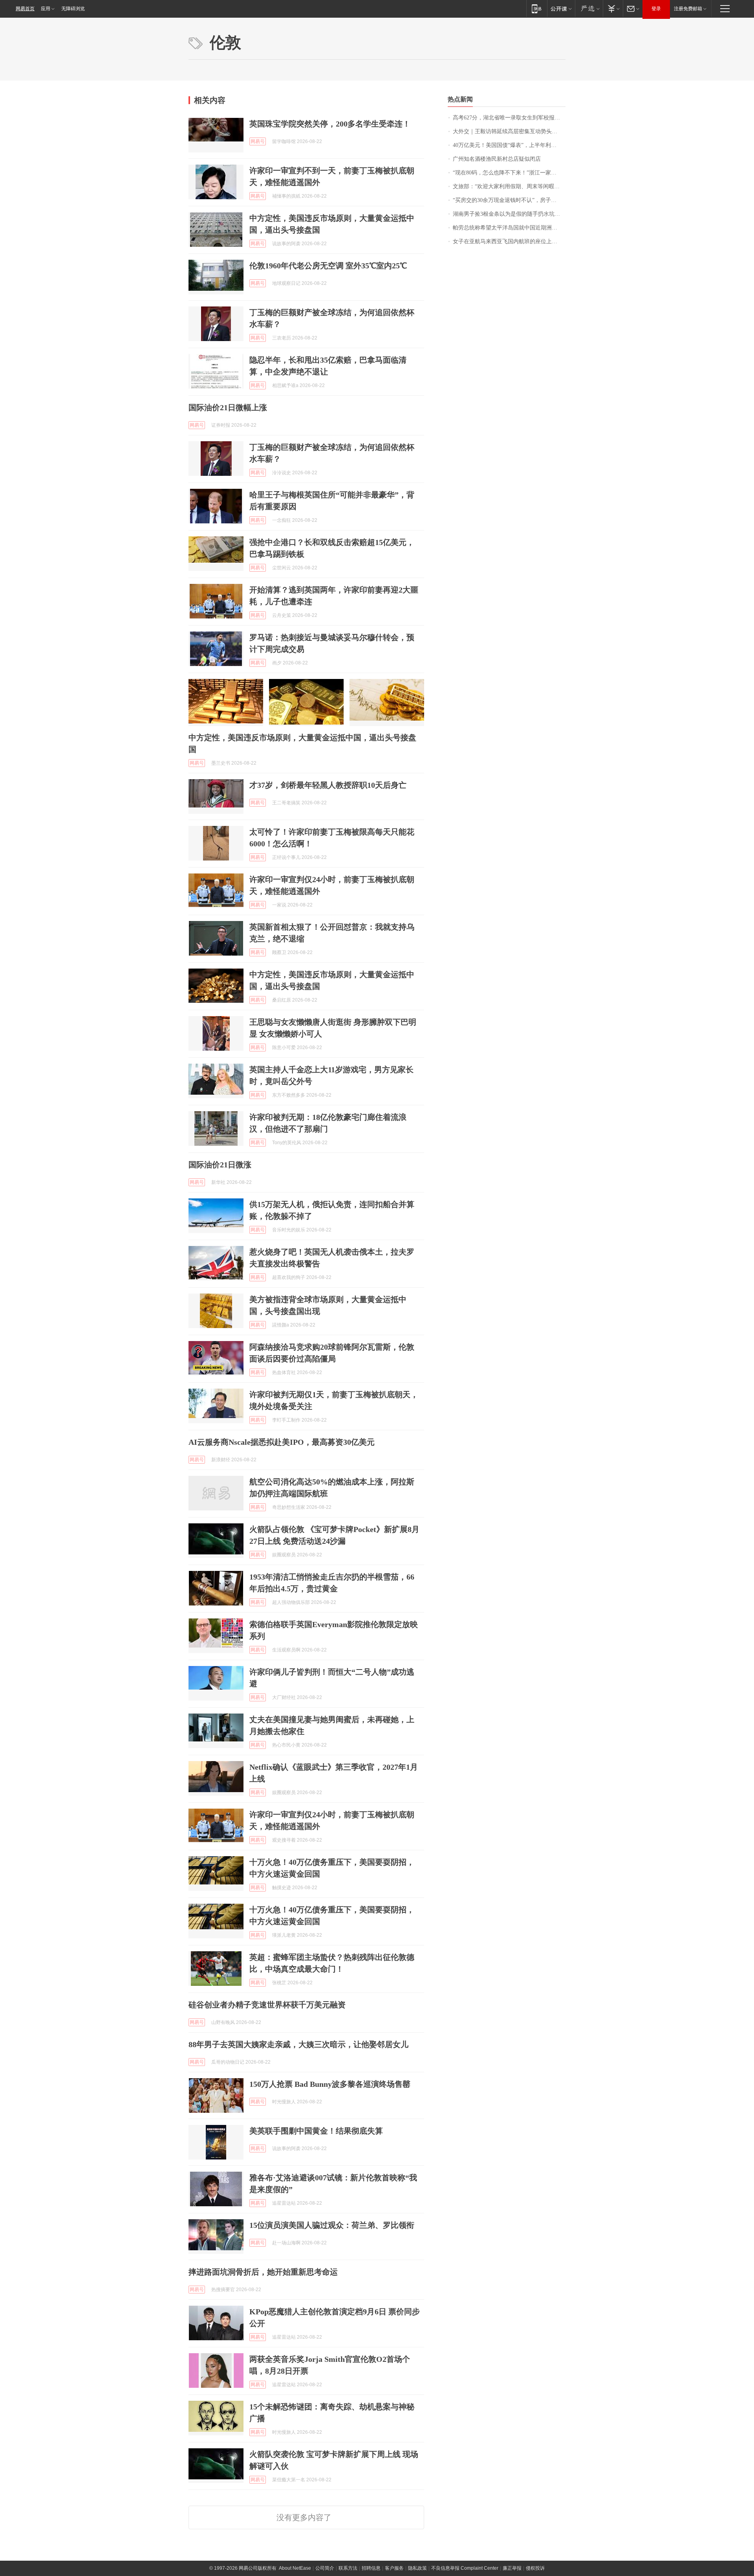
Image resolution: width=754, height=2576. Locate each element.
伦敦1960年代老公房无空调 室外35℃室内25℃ (328, 266)
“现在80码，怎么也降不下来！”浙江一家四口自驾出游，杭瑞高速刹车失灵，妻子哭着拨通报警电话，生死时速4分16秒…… (509, 173)
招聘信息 (371, 2568)
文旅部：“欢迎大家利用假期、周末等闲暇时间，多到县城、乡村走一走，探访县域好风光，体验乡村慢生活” (509, 186)
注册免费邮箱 (688, 9)
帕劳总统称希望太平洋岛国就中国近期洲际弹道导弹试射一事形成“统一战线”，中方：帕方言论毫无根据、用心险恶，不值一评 (509, 228)
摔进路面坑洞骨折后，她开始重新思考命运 (263, 2272)
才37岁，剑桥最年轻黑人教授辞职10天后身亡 (328, 785)
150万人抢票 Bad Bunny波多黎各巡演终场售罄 (330, 2084)
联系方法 (348, 2568)
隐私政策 (417, 2568)
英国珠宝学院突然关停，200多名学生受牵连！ (330, 124)
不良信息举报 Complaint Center (465, 2568)
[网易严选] (589, 8)
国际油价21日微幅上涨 (228, 407)
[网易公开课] (561, 8)
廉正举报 (512, 2568)
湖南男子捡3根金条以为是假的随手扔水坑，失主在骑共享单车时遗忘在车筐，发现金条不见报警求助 (509, 214)
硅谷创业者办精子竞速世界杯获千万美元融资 (267, 2005)
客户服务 (394, 2568)
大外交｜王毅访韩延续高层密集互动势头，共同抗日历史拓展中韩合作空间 (509, 131)
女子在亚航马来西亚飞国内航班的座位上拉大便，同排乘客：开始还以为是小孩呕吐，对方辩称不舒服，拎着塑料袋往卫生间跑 (509, 241)
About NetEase (295, 2568)
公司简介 (325, 2568)
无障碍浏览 (73, 9)
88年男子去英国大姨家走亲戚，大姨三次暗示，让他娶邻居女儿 (298, 2044)
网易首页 (25, 9)
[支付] (613, 8)
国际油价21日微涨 (220, 1165)
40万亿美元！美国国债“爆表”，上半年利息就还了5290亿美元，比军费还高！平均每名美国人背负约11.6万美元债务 (509, 145)
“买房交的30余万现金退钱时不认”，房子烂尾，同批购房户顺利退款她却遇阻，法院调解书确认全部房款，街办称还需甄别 (509, 200)
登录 (656, 9)
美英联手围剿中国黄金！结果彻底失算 (316, 2131)
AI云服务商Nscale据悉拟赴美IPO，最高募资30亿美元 (282, 1442)
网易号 (258, 141)
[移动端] (537, 8)
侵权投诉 (535, 2568)
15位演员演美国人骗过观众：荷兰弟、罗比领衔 (332, 2225)
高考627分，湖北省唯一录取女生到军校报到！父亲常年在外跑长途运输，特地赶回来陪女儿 (509, 118)
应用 (46, 9)
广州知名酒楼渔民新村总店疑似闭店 (497, 159)
